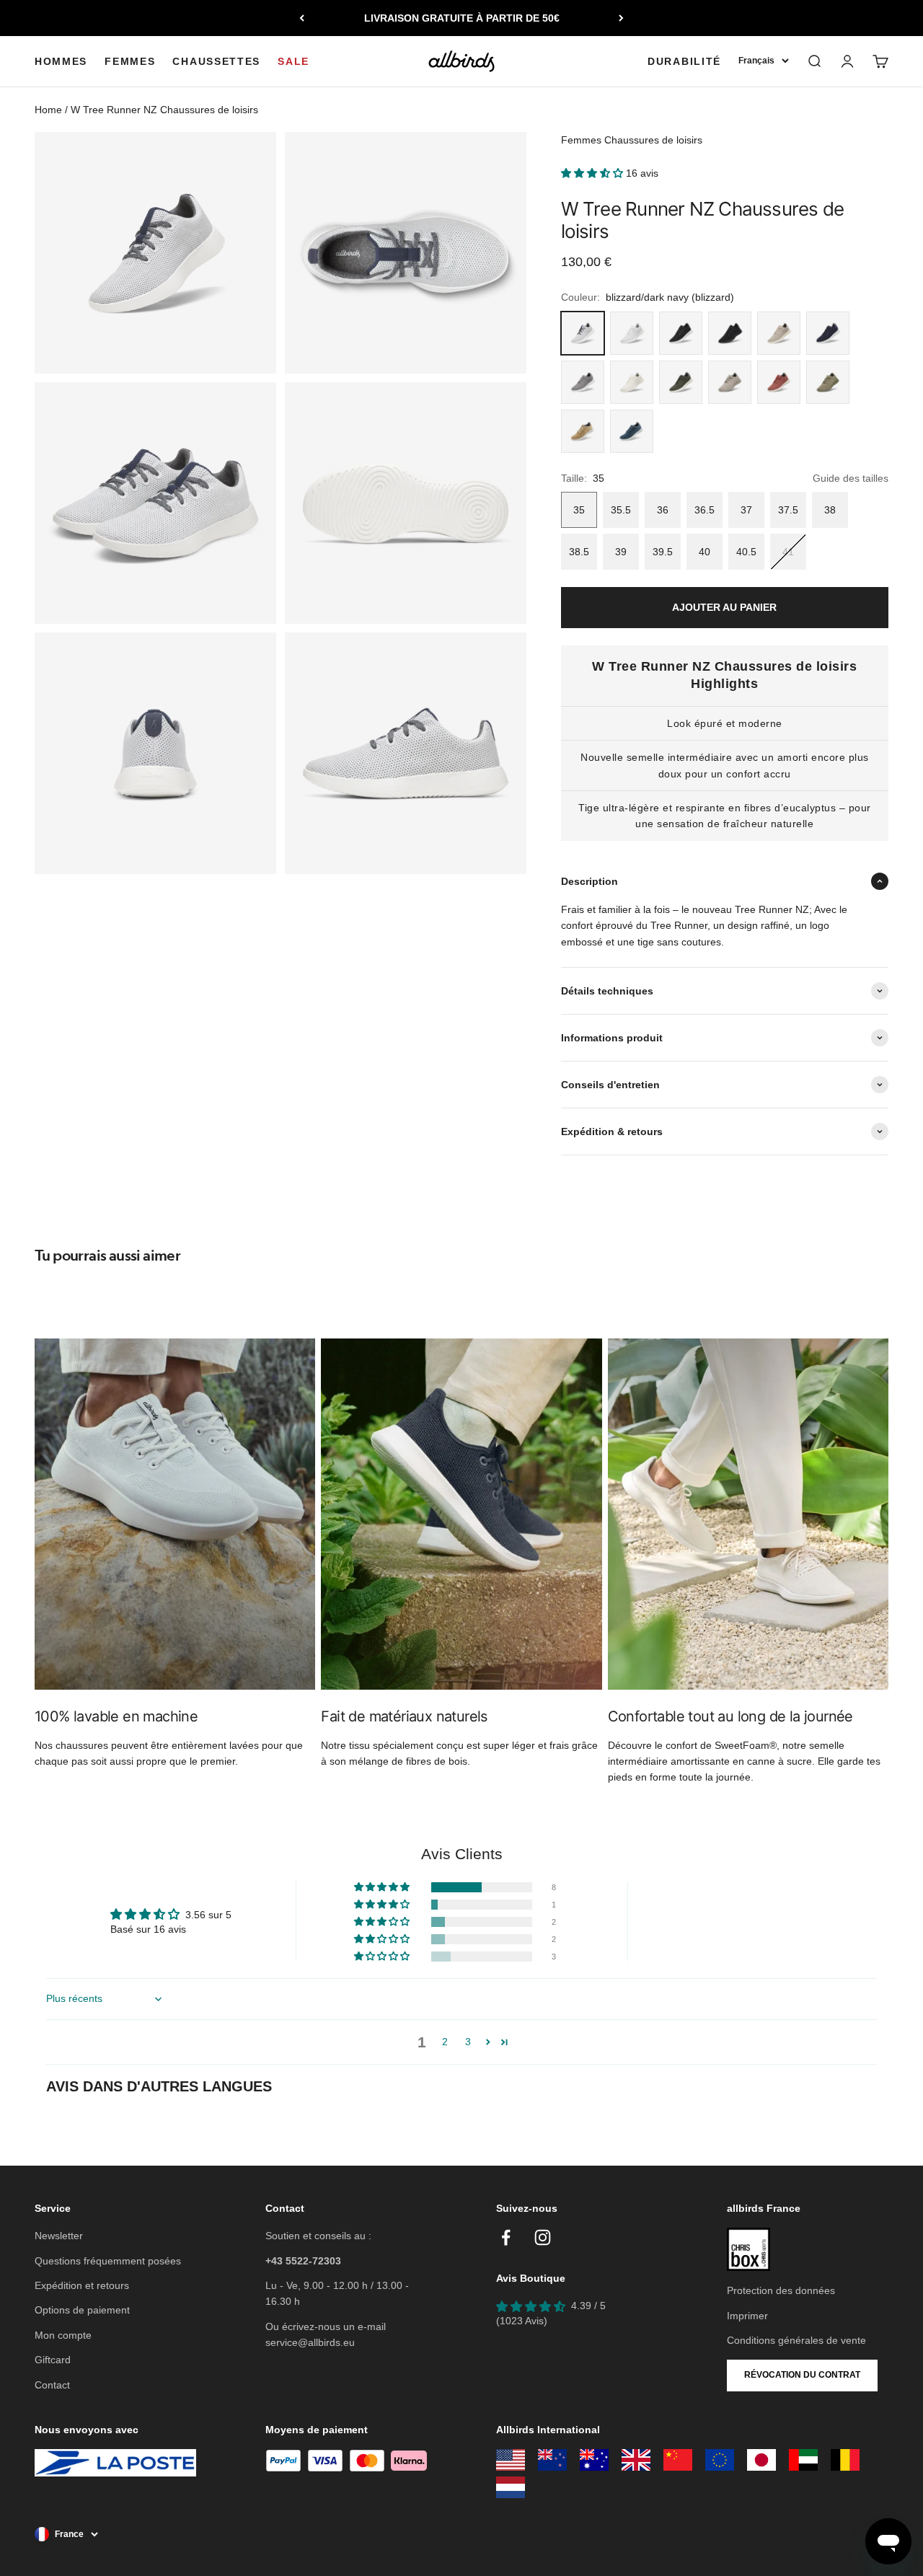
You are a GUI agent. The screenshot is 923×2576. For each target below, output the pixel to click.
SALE (293, 61)
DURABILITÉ (684, 61)
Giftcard (53, 2360)
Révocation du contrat (802, 2375)
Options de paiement (82, 2310)
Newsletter (59, 2236)
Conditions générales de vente (796, 2340)
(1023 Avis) (522, 2321)
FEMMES (130, 61)
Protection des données (781, 2290)
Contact (52, 2385)
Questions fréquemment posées (108, 2261)
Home (48, 110)
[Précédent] (302, 18)
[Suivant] (621, 18)
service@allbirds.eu (310, 2342)
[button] (593, 173)
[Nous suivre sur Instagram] (543, 2237)
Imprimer (747, 2316)
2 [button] (445, 2042)
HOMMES (61, 61)
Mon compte (63, 2335)
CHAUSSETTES (216, 61)
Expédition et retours (82, 2285)
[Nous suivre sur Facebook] (506, 2237)
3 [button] (468, 2042)
